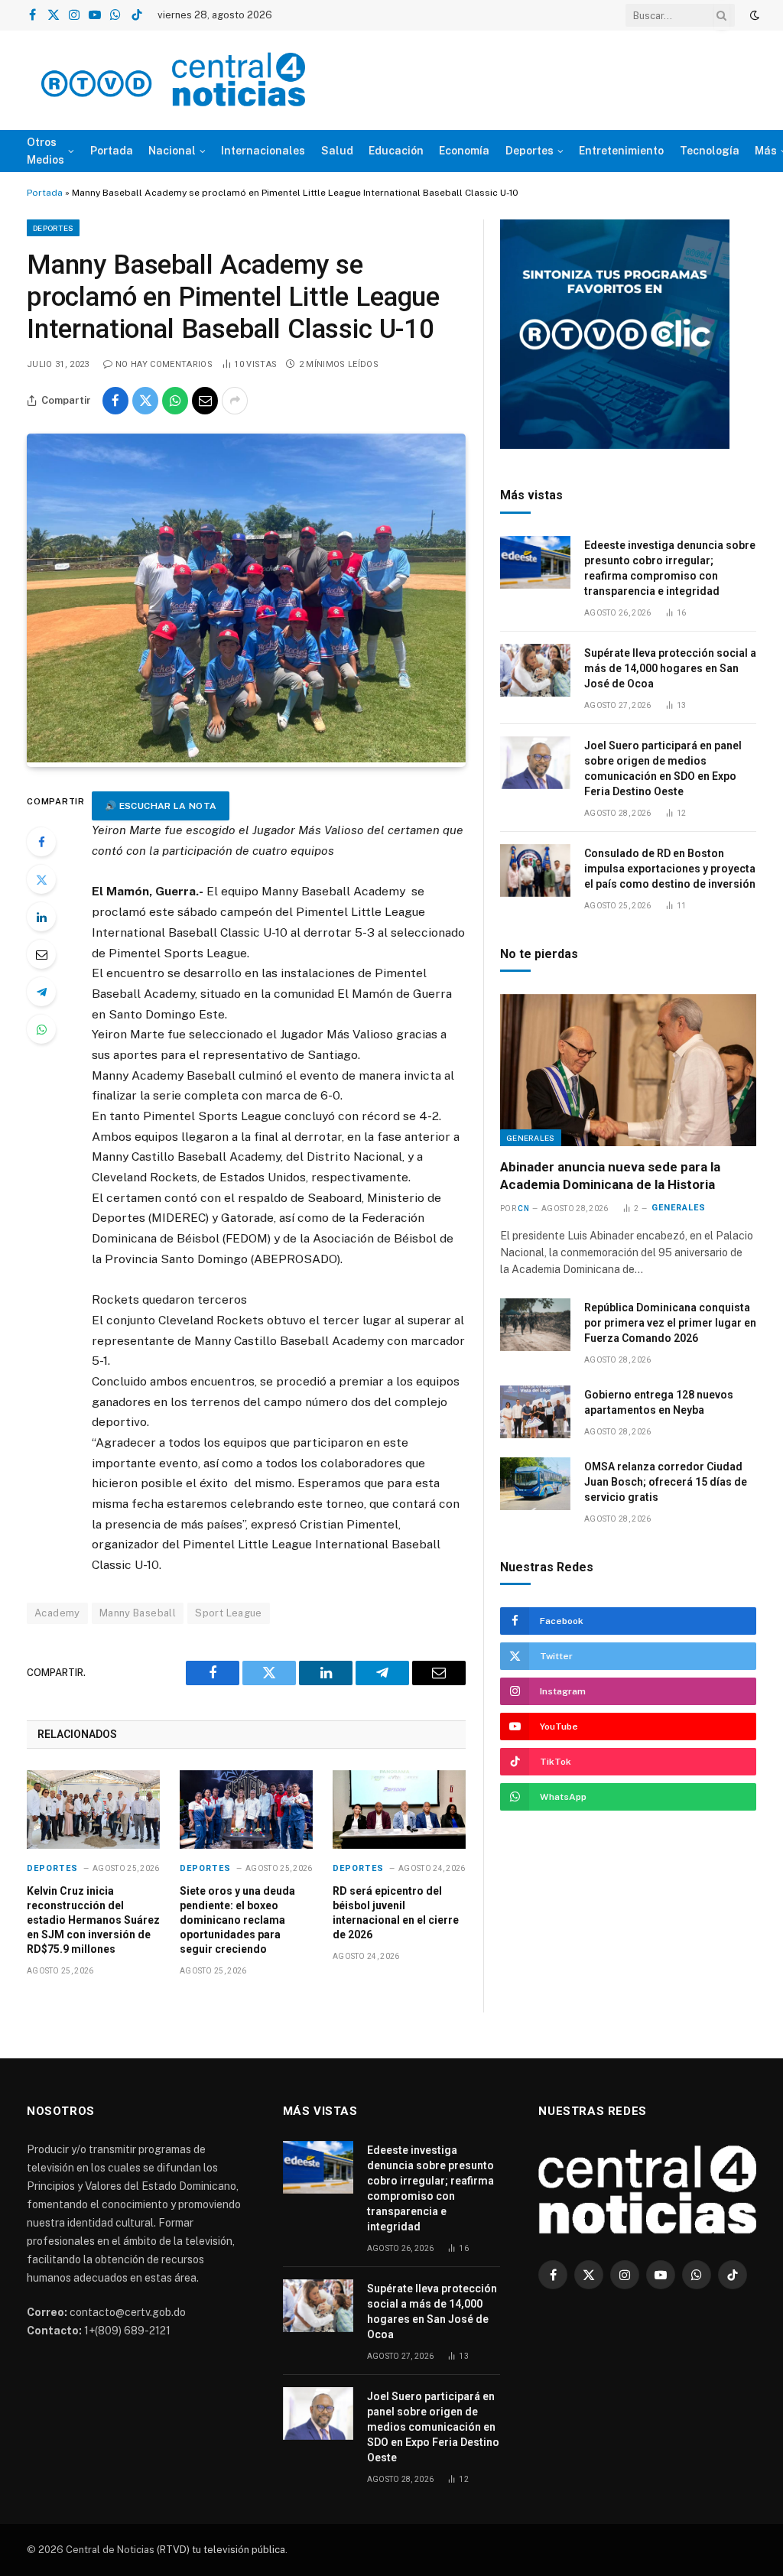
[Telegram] (41, 992)
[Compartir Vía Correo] (205, 401)
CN (523, 1208)
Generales (531, 1138)
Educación (396, 151)
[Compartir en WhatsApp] (175, 401)
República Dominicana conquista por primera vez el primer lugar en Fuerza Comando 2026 (670, 1323)
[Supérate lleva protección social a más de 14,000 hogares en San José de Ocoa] (535, 670)
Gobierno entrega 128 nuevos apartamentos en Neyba (659, 1402)
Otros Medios (45, 151)
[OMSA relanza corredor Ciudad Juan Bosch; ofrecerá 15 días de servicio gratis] (535, 1484)
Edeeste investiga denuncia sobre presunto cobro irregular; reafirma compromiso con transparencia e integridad (670, 568)
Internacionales (263, 151)
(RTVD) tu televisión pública (220, 2550)
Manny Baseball (138, 1613)
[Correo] (41, 954)
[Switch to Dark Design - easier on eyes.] (753, 15)
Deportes (530, 151)
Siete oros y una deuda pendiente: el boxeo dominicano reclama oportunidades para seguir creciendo (237, 1920)
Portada (112, 151)
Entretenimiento (621, 151)
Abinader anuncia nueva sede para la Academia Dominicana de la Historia (610, 1176)
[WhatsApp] (41, 1029)
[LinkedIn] (41, 917)
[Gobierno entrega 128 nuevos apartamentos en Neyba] (535, 1412)
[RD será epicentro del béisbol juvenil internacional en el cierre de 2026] (399, 1810)
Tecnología (710, 151)
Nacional (172, 151)
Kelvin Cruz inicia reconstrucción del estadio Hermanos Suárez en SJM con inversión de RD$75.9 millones (93, 1920)
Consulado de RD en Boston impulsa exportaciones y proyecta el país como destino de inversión (670, 869)
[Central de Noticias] (173, 80)
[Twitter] (41, 879)
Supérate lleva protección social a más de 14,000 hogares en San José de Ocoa (670, 668)
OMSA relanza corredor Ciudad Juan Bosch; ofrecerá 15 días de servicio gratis (666, 1482)
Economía (464, 151)
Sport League (229, 1613)
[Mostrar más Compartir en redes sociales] (235, 401)
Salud (337, 151)
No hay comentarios (164, 364)
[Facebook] (41, 842)
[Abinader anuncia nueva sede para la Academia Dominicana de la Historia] (628, 1070)
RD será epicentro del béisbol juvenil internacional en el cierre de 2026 (396, 1913)
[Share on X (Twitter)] (145, 401)
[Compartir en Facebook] (115, 401)
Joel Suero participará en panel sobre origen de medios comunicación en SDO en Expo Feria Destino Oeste (663, 768)
